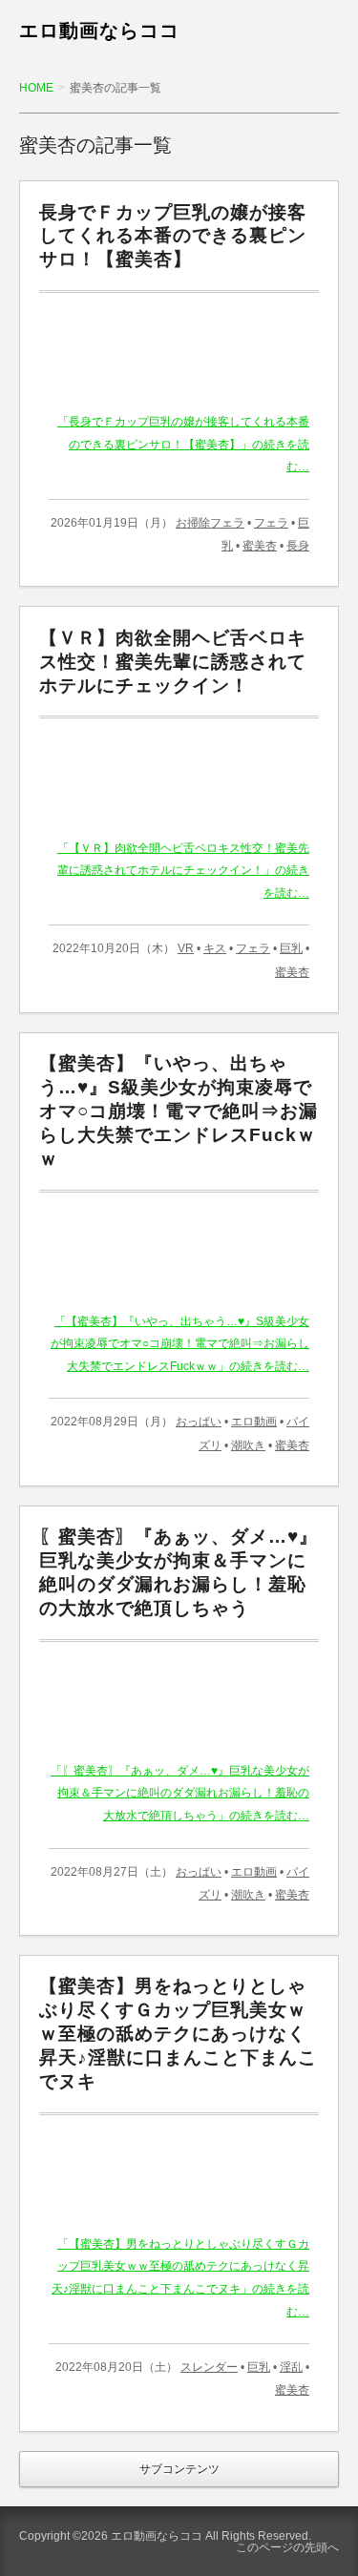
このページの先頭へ (287, 2547)
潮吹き (248, 1445)
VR (186, 948)
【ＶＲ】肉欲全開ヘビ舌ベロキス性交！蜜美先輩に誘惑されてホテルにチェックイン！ (173, 662)
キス (215, 948)
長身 (298, 546)
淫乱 (291, 2367)
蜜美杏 (260, 546)
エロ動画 (254, 1422)
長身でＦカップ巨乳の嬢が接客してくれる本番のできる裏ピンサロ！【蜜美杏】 (173, 236)
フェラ (271, 523)
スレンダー (209, 2367)
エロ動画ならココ (99, 31)
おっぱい (199, 1422)
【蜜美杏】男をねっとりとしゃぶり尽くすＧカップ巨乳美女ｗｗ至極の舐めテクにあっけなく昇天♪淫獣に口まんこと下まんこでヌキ (178, 2033)
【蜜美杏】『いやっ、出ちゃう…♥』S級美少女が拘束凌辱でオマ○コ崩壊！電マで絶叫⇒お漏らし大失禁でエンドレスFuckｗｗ (179, 1111)
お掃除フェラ (210, 523)
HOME (36, 88)
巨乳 (291, 948)
